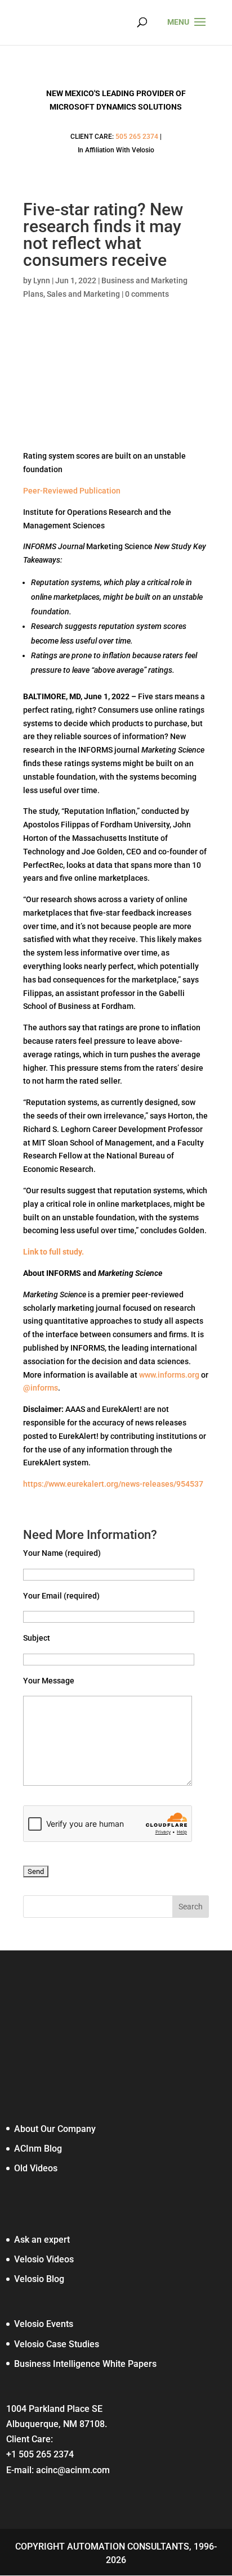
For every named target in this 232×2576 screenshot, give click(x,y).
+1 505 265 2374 (40, 2454)
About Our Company (55, 2129)
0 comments (147, 294)
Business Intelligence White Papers (85, 2364)
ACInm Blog (38, 2149)
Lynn (42, 280)
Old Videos (36, 2168)
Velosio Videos (44, 2259)
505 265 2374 (137, 137)
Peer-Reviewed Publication (72, 491)
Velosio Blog (39, 2279)
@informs (41, 1388)
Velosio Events (44, 2324)
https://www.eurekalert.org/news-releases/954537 (113, 1484)
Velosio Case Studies (57, 2344)
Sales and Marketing (83, 294)
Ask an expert (42, 2240)
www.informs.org (169, 1375)
